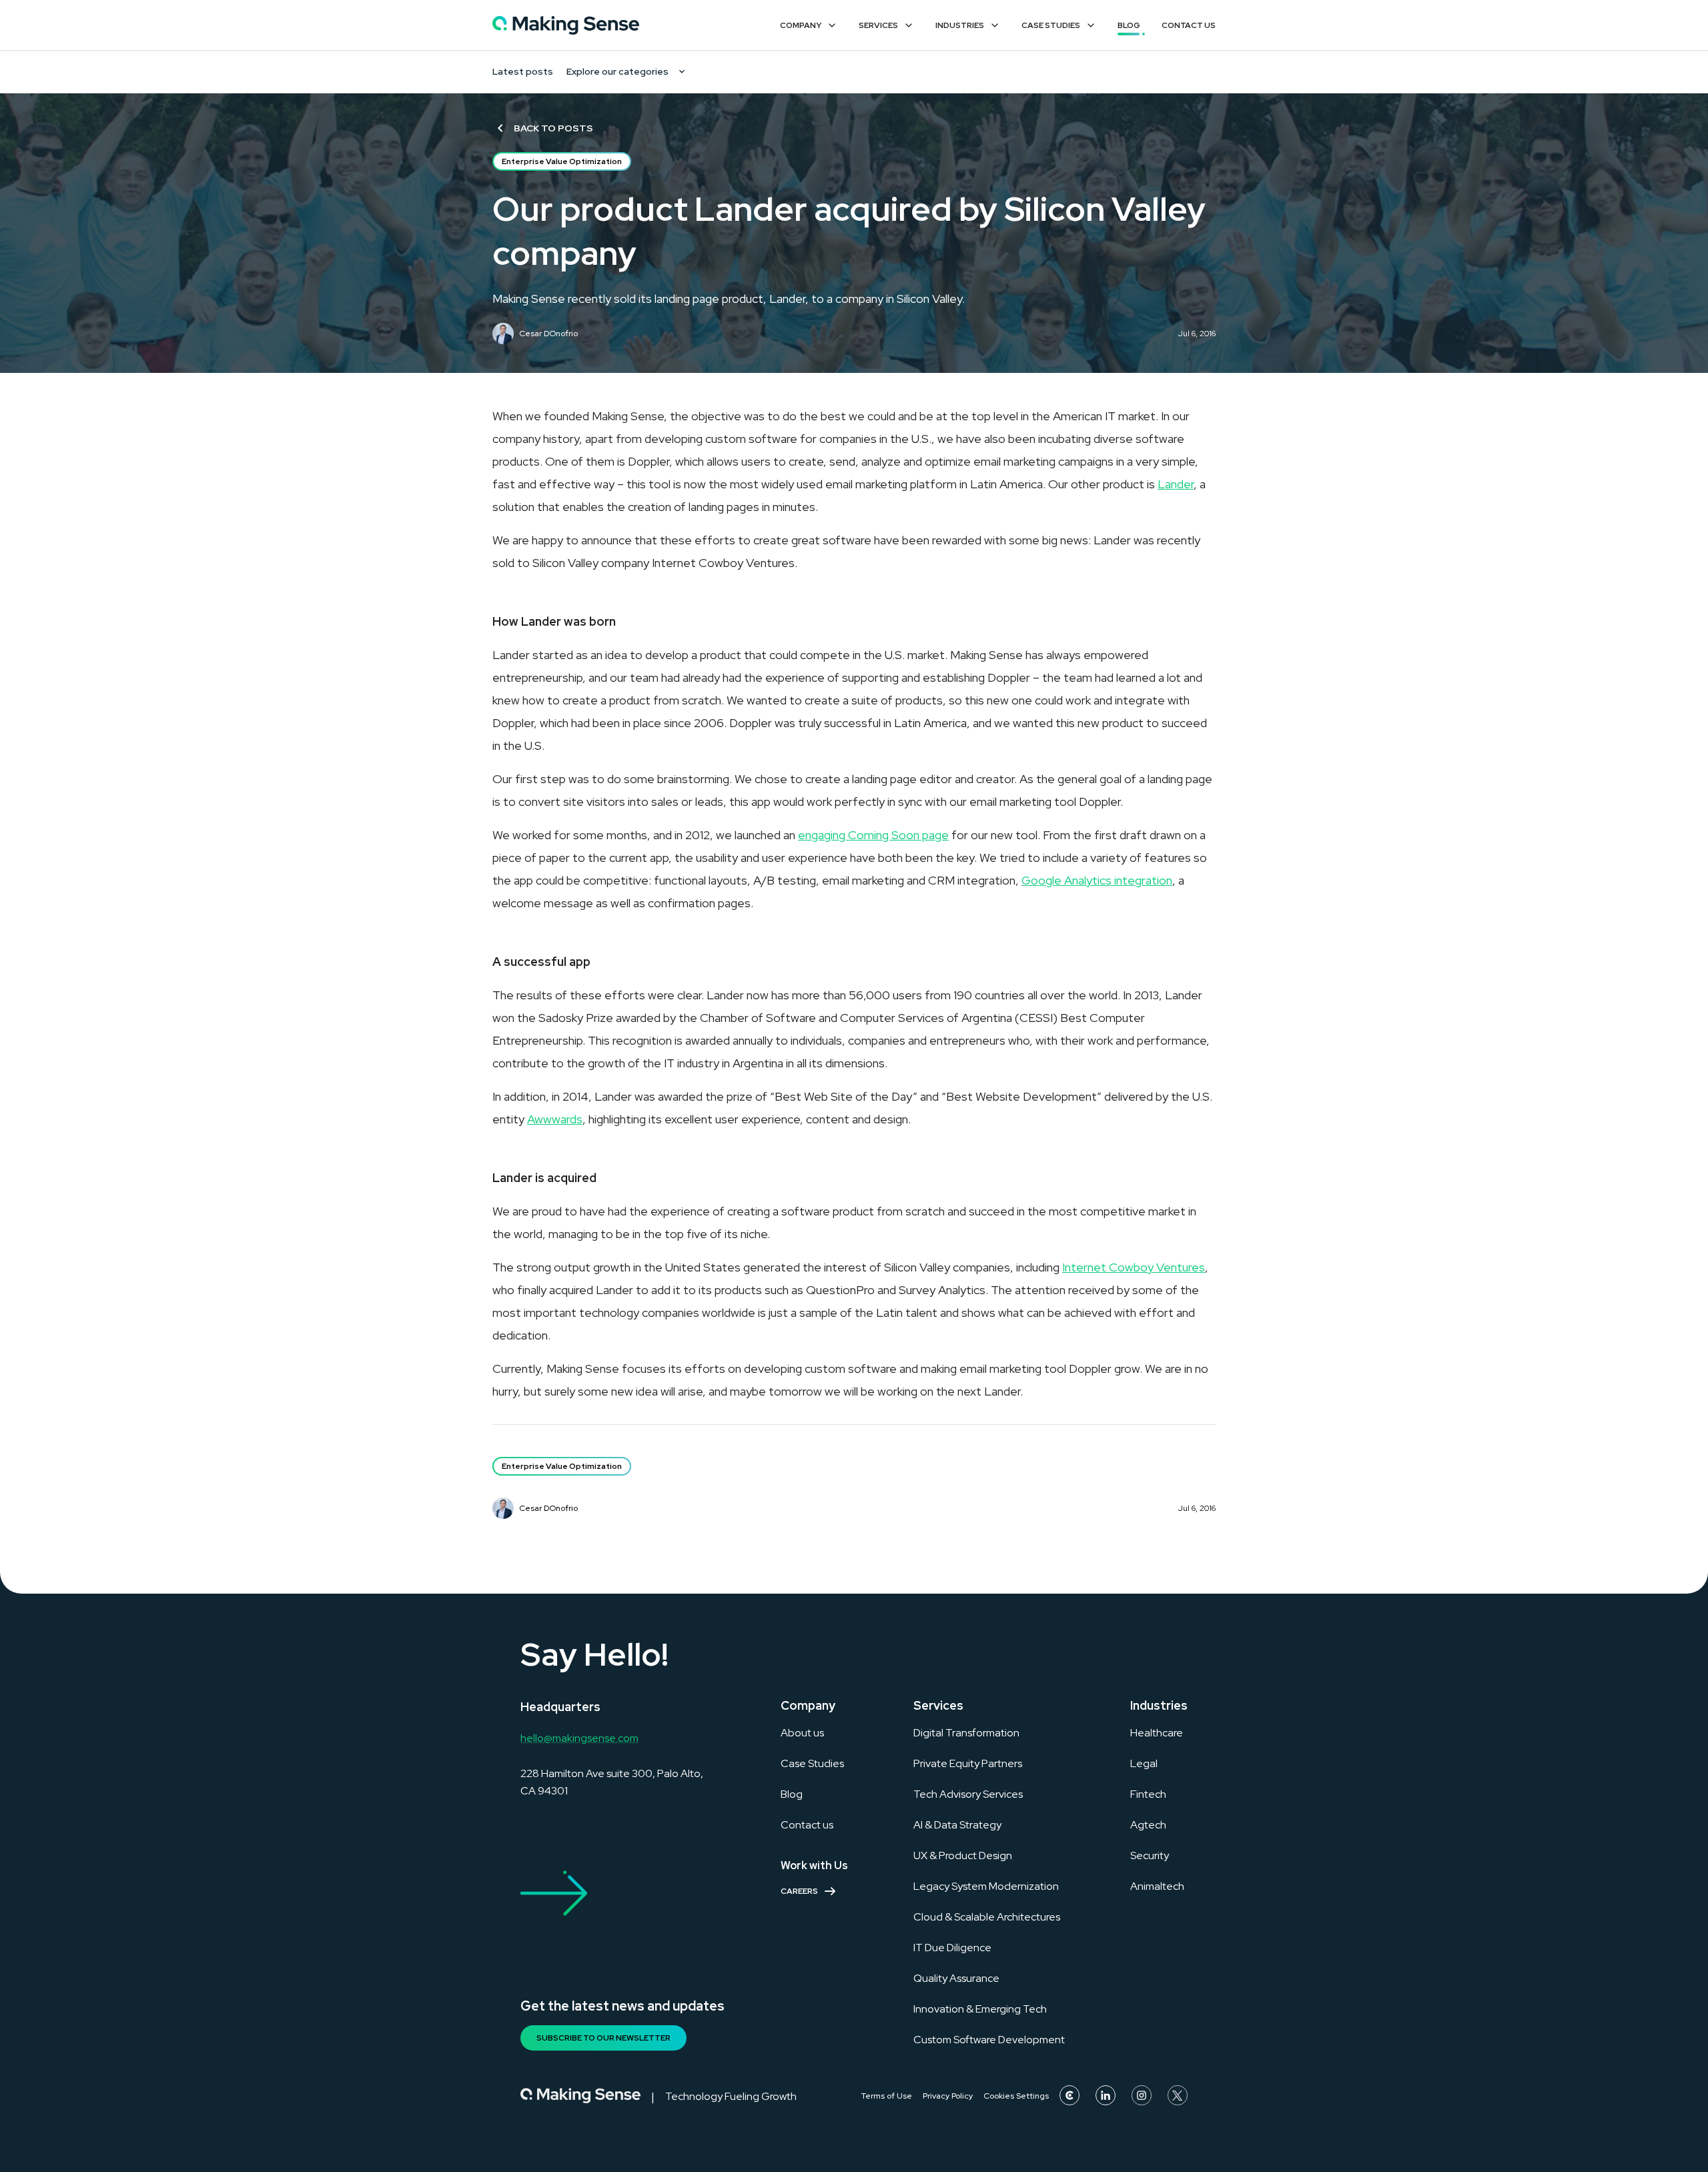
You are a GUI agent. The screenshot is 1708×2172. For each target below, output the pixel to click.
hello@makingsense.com (579, 1738)
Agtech (1148, 1825)
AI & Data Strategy (957, 1825)
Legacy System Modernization (986, 1886)
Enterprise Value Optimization (562, 161)
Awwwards (555, 1119)
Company (801, 25)
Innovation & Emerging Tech (980, 2009)
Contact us (807, 1825)
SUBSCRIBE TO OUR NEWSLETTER (603, 2038)
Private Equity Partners (968, 1763)
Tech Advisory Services (968, 1794)
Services (878, 25)
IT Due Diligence (952, 1948)
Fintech (1148, 1794)
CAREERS (799, 1891)
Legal (1144, 1763)
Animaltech (1157, 1886)
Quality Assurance (956, 1978)
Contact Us (1189, 25)
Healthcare (1157, 1733)
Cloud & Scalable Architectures (987, 1917)
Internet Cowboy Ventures (1134, 1267)
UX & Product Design (963, 1855)
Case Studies (1051, 25)
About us (802, 1733)
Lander (1176, 484)
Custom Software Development (989, 2040)
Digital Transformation (966, 1733)
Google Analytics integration (1097, 880)
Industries (960, 25)
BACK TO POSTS (553, 128)
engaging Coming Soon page (873, 835)
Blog (1129, 25)
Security (1150, 1855)
